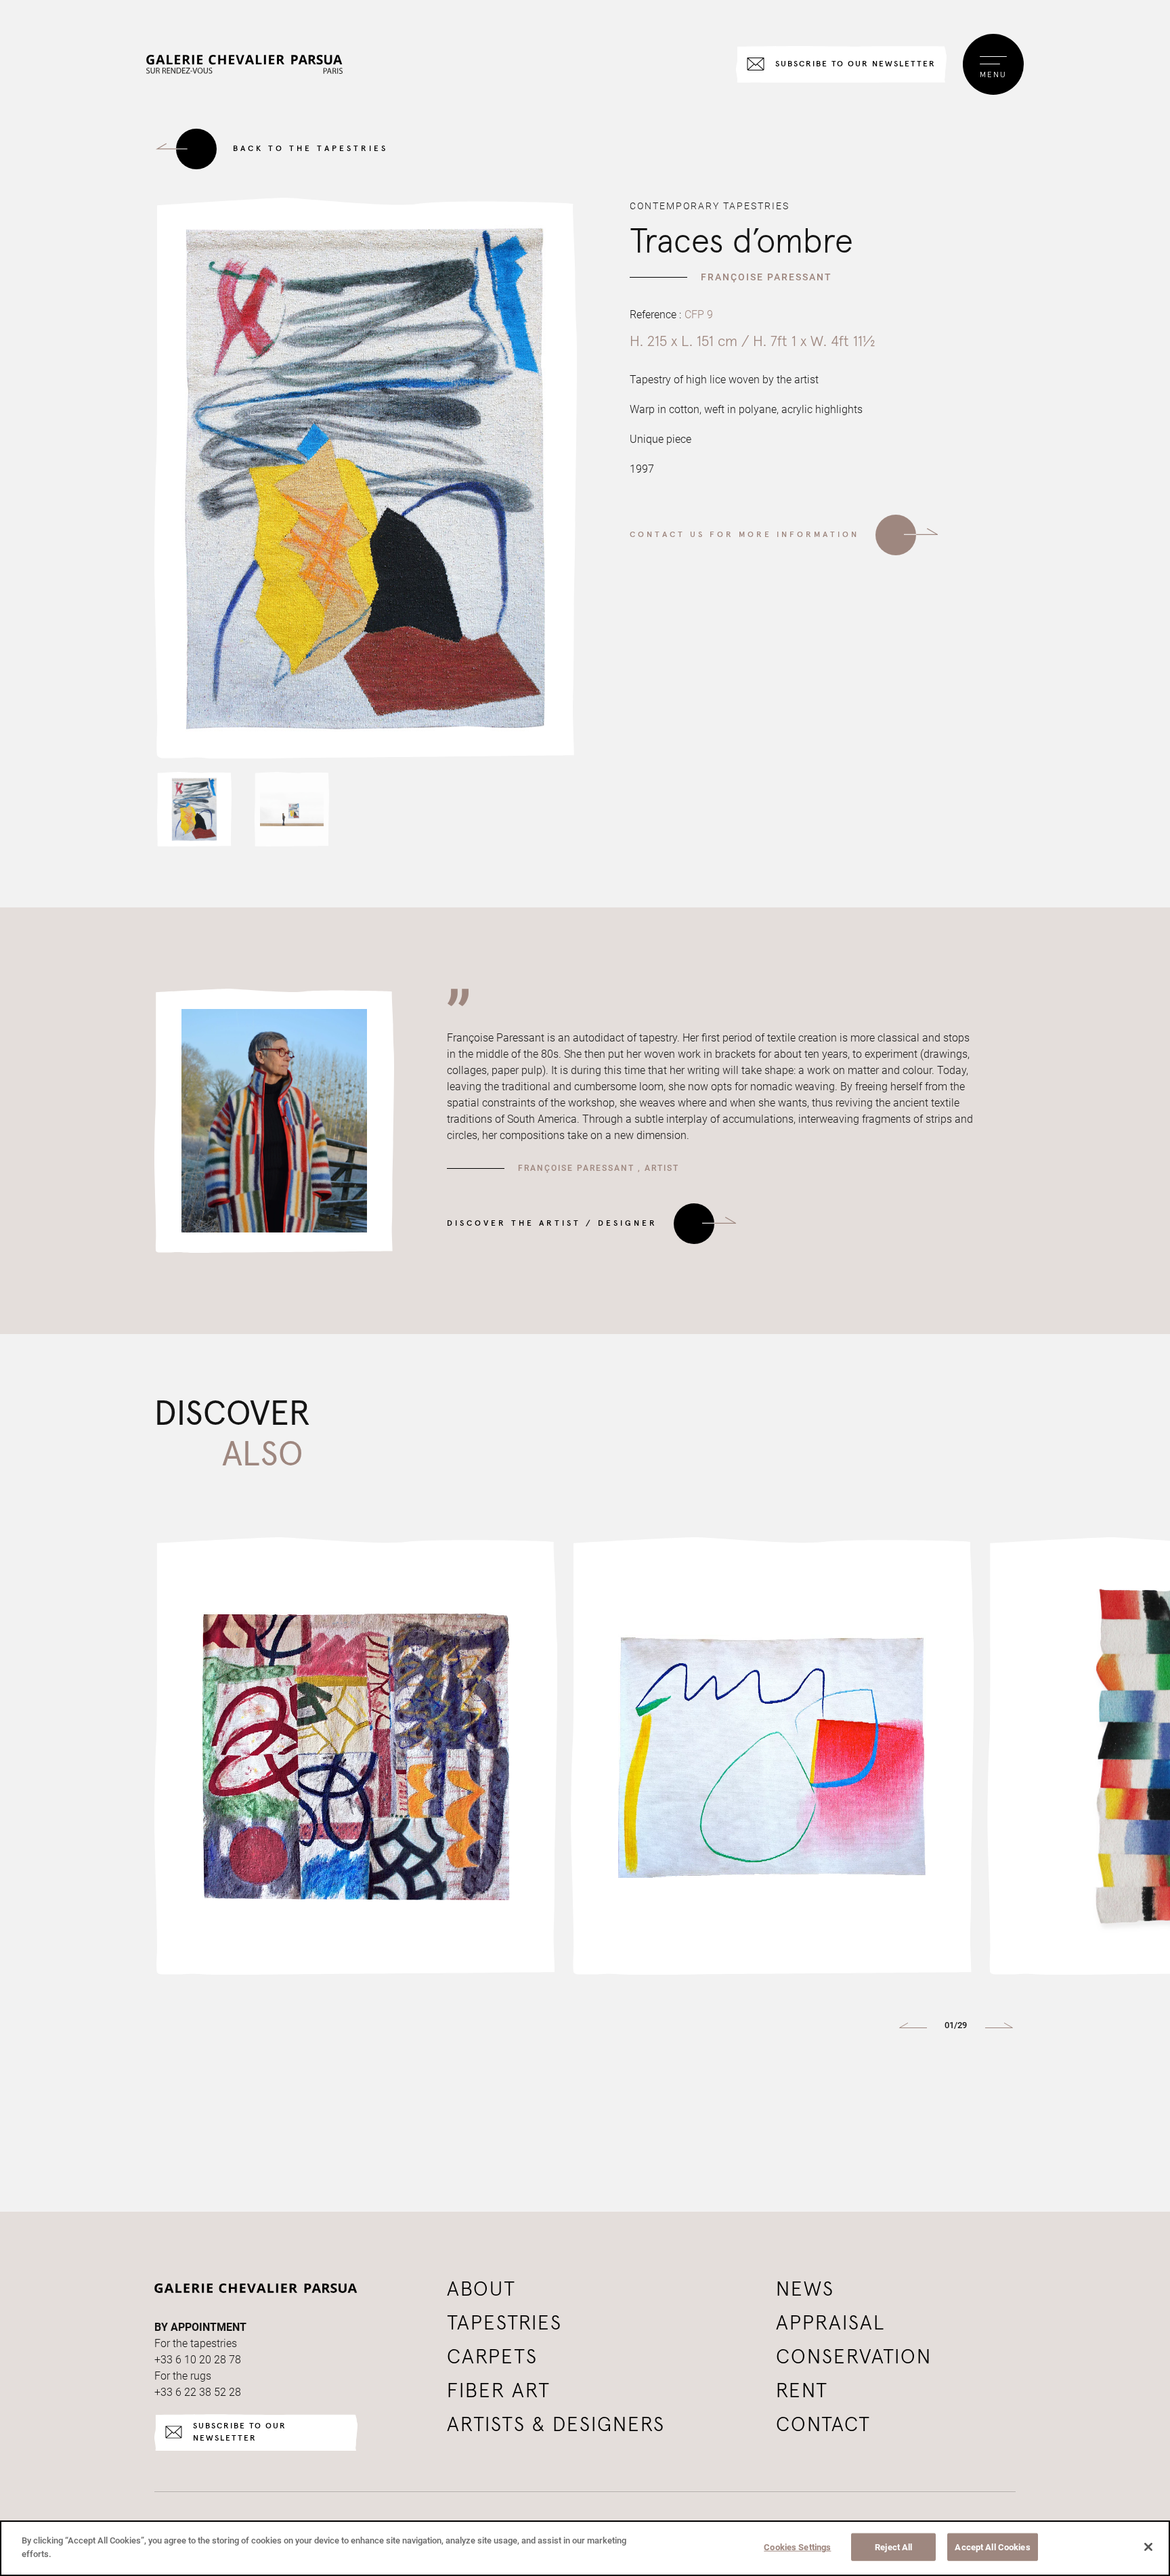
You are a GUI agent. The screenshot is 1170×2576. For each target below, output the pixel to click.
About (481, 2290)
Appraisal (831, 2323)
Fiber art (499, 2391)
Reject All (893, 2547)
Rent (802, 2391)
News (805, 2290)
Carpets (492, 2357)
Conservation (854, 2357)
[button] (194, 809)
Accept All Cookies (992, 2547)
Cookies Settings (797, 2547)
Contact (823, 2425)
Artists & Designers (556, 2425)
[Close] (1148, 2547)
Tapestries (504, 2323)
